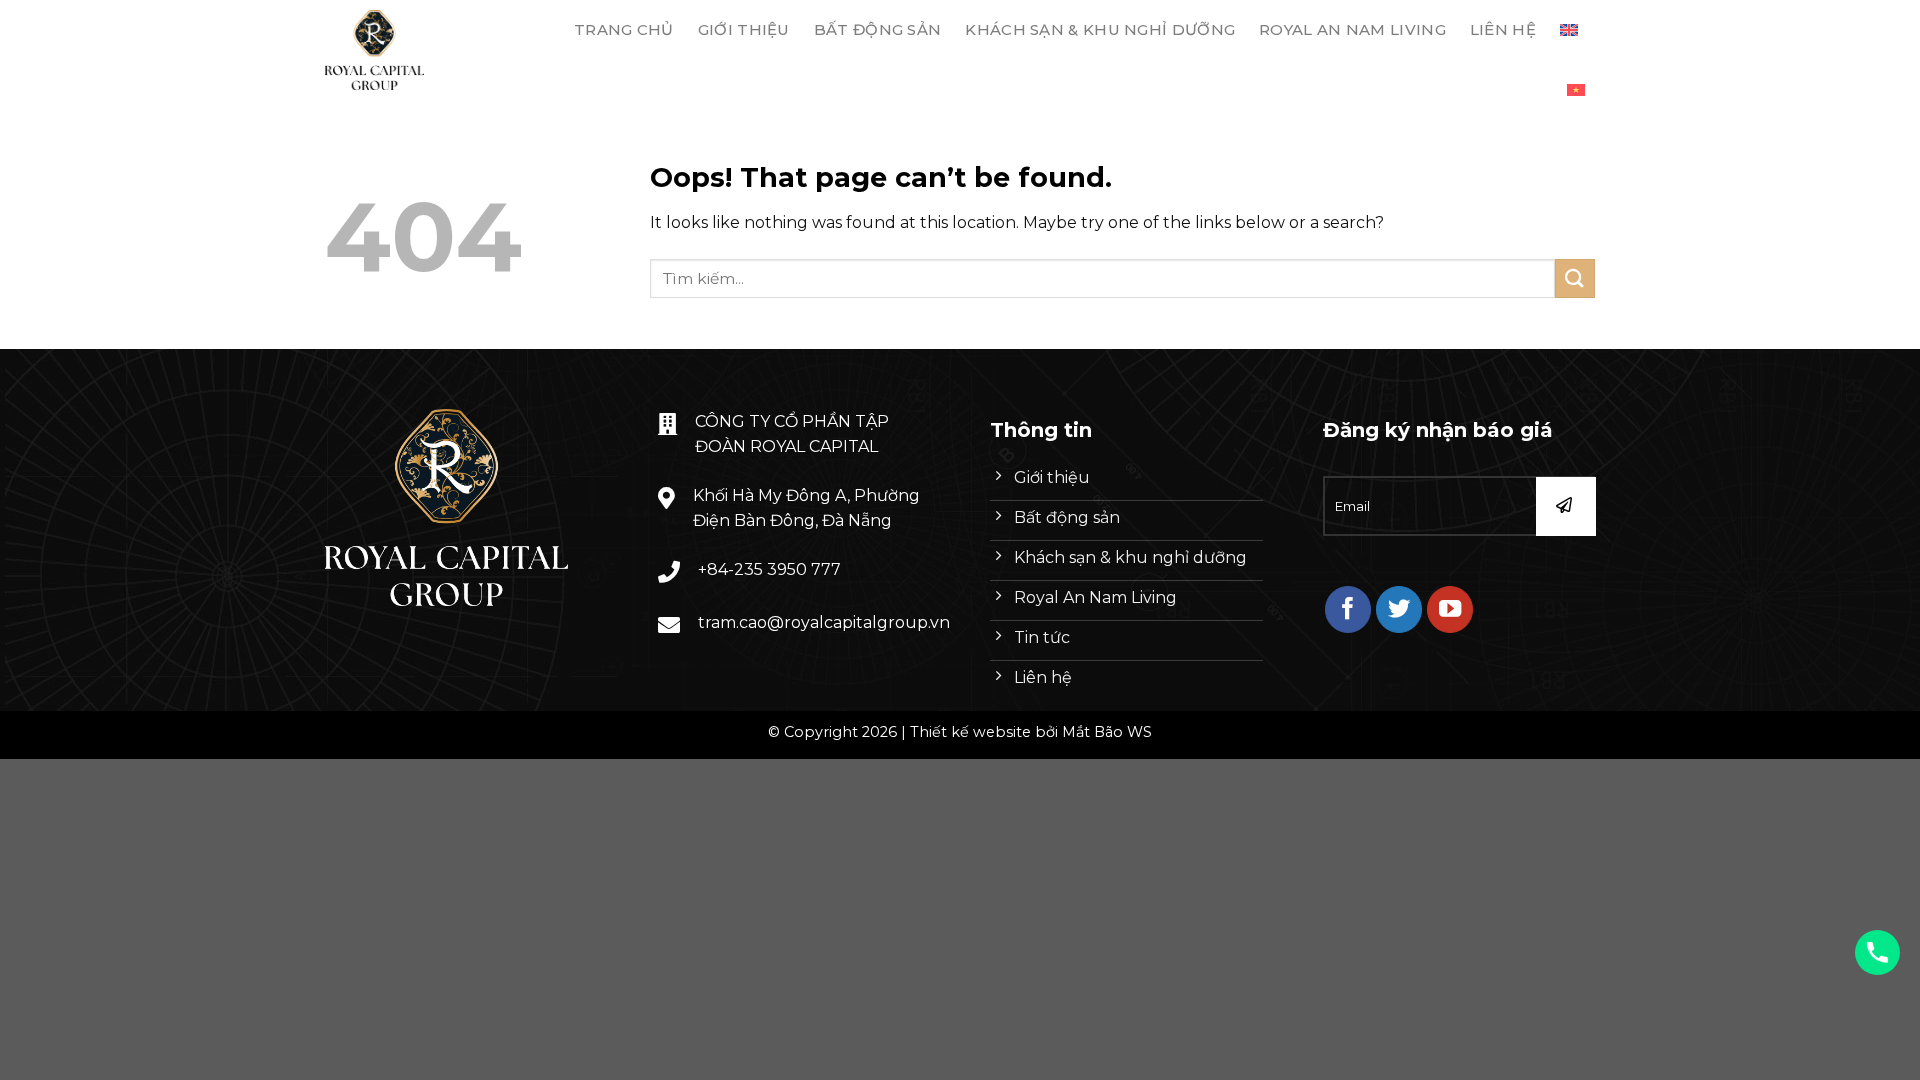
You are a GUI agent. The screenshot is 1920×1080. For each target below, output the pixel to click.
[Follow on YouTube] (1450, 609)
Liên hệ (1503, 29)
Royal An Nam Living (1352, 29)
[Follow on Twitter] (1399, 609)
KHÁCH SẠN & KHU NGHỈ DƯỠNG (1100, 29)
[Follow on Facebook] (1348, 609)
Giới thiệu (744, 29)
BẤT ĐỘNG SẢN (878, 29)
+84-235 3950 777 (769, 569)
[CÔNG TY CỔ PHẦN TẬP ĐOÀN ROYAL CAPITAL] (423, 50)
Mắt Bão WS (1107, 732)
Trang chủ (624, 29)
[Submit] (1575, 278)
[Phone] (1877, 952)
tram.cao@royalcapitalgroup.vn (824, 622)
